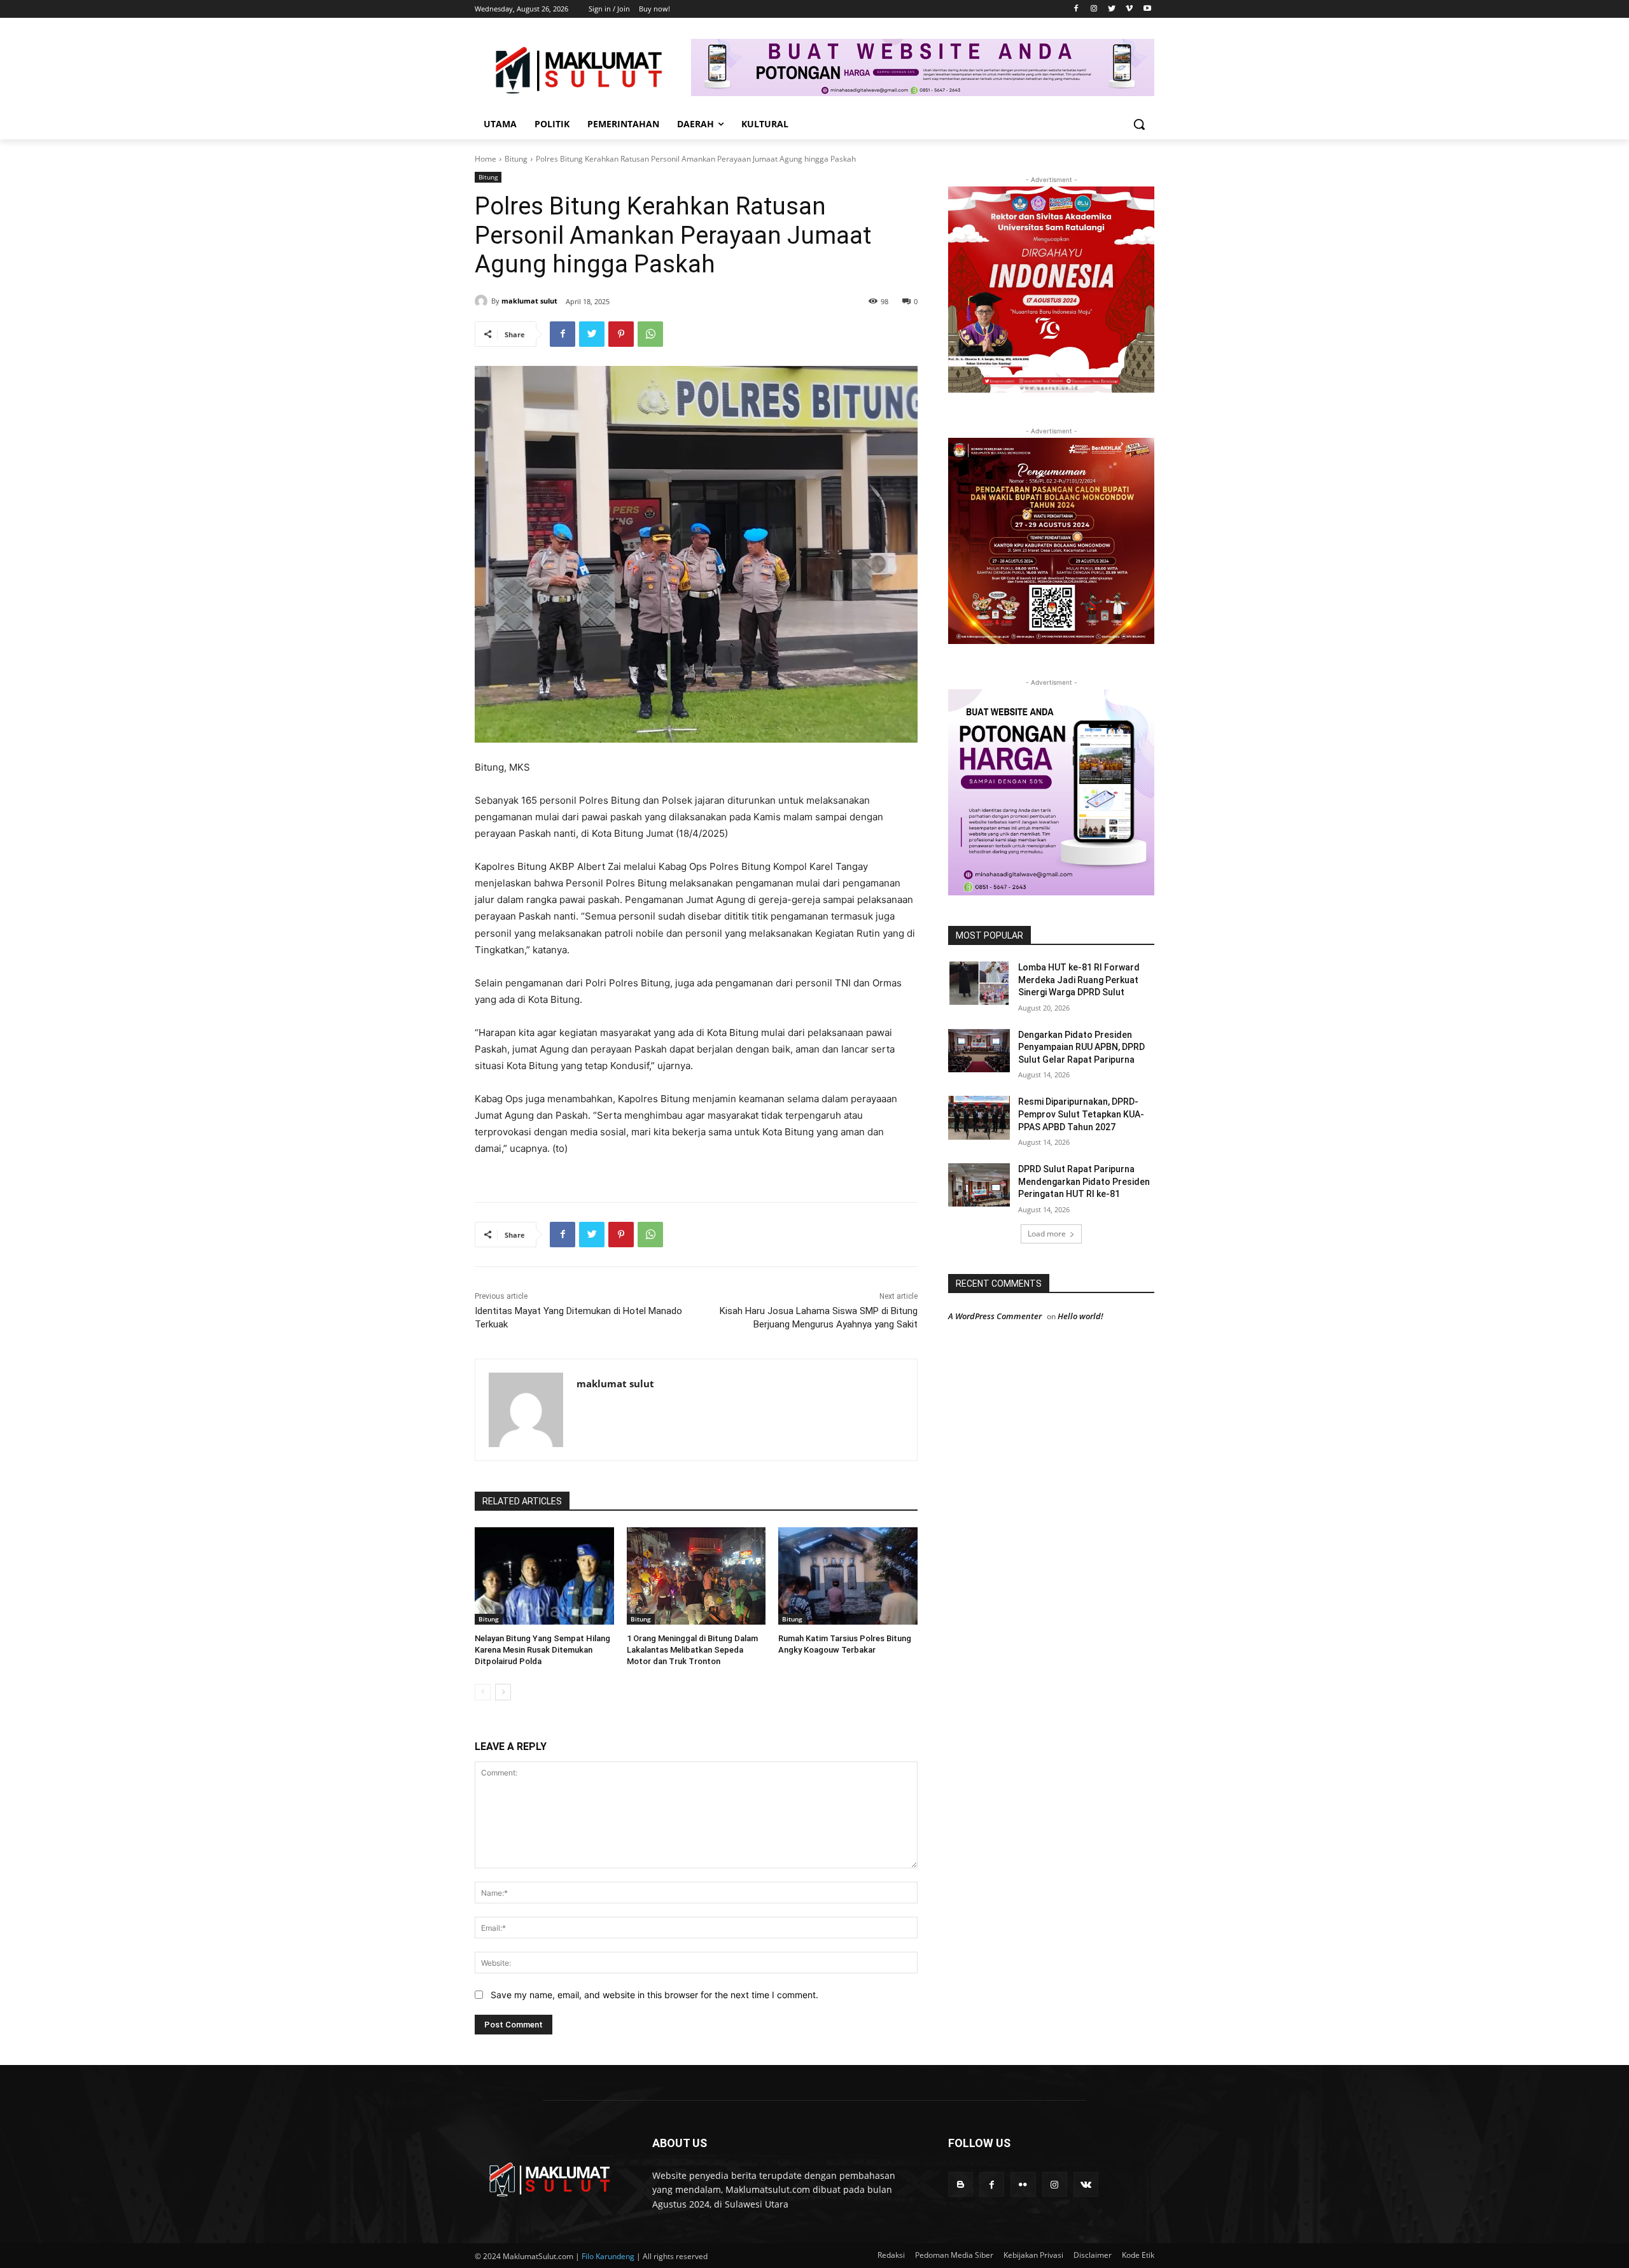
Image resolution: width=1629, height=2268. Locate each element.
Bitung (516, 159)
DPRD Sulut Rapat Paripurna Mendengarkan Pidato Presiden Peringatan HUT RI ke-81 (1084, 1181)
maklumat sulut (529, 301)
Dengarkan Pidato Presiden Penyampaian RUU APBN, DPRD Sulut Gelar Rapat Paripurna (1081, 1047)
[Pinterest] (621, 334)
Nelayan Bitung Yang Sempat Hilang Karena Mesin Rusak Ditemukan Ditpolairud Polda (542, 1650)
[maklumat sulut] (483, 301)
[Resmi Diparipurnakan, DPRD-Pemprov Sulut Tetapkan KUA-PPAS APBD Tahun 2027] (979, 1117)
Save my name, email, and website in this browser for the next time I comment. (654, 1995)
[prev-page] (483, 1692)
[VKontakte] (1086, 2184)
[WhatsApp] (650, 334)
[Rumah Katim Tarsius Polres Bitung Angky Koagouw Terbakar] (848, 1576)
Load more (1047, 1234)
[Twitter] (1112, 9)
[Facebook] (1076, 9)
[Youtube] (1147, 9)
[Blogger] (961, 2184)
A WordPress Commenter (995, 1316)
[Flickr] (1023, 2184)
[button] (1139, 124)
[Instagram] (1094, 9)
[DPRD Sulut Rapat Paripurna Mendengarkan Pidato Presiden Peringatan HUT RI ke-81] (979, 1185)
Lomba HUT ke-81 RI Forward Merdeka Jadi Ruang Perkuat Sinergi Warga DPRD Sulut (1079, 980)
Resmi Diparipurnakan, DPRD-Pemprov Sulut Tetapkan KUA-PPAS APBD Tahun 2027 (1081, 1114)
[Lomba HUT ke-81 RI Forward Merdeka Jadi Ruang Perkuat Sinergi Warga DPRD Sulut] (979, 983)
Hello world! (1080, 1316)
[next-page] (503, 1692)
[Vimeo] (1129, 9)
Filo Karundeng (608, 2256)
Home (486, 159)
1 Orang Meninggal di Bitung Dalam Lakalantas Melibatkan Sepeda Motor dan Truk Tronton (692, 1650)
